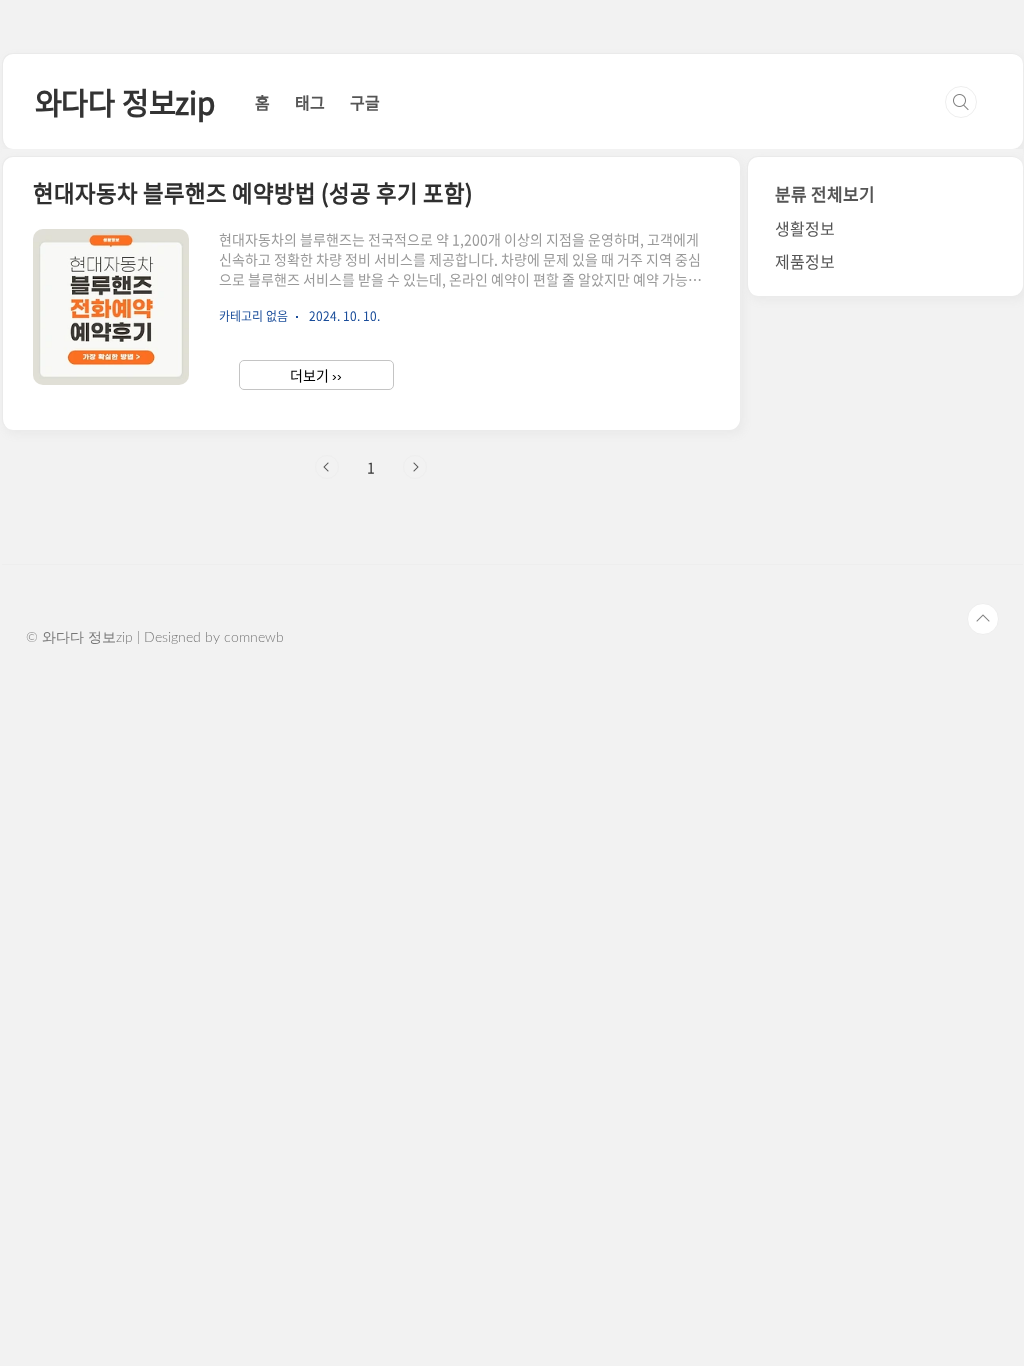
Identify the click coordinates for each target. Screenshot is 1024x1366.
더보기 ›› (316, 375)
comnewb (254, 638)
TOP (983, 619)
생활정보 (805, 228)
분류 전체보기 (825, 193)
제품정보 (805, 261)
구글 (365, 102)
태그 (310, 102)
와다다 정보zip (125, 101)
